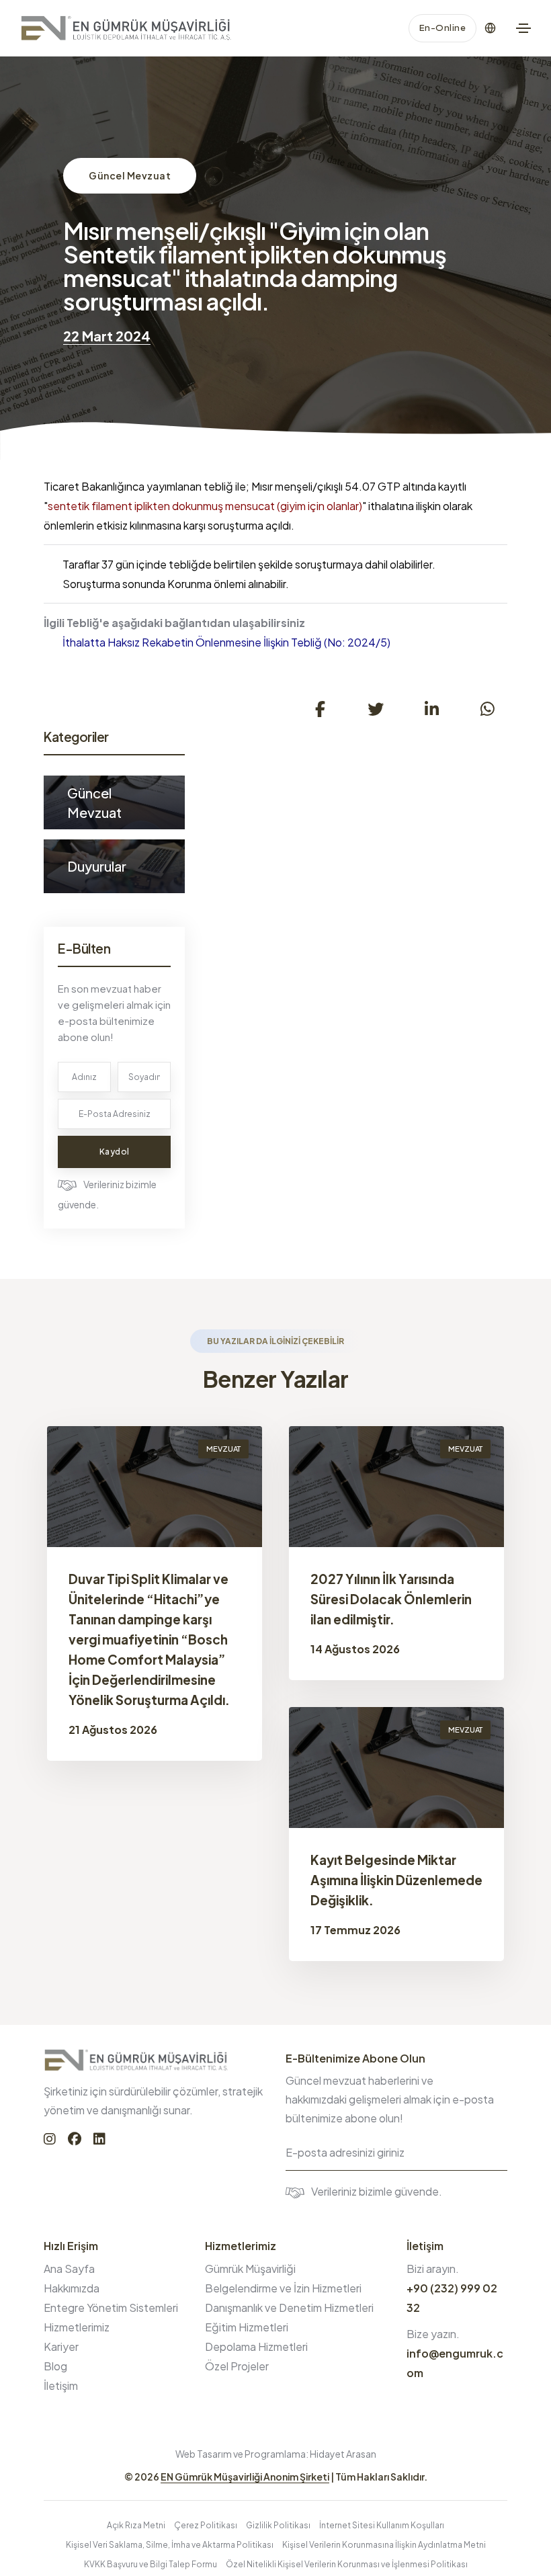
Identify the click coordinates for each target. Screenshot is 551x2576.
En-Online (443, 28)
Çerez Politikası (206, 2525)
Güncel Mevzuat (130, 175)
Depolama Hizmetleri (256, 2346)
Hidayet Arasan (343, 2454)
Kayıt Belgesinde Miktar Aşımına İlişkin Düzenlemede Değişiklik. (396, 1880)
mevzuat (223, 1449)
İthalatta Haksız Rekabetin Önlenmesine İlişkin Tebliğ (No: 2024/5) (226, 642)
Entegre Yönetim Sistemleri (111, 2308)
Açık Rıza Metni (136, 2525)
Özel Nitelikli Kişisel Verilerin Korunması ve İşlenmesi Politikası (347, 2564)
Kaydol (115, 1152)
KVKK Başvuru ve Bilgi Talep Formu (151, 2564)
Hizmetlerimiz (77, 2327)
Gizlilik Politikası (278, 2525)
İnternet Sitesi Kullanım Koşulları (382, 2525)
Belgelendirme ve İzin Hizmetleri (283, 2288)
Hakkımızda (72, 2288)
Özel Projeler (237, 2366)
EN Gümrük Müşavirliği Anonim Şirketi (245, 2477)
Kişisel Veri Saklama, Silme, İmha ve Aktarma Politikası (170, 2545)
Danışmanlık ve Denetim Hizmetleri (289, 2308)
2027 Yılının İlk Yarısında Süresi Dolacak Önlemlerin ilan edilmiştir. (391, 1599)
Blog (55, 2366)
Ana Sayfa (69, 2269)
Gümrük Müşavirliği (250, 2269)
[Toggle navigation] (523, 28)
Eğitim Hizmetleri (247, 2327)
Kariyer (61, 2346)
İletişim (61, 2385)
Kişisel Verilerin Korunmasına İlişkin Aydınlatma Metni (384, 2545)
